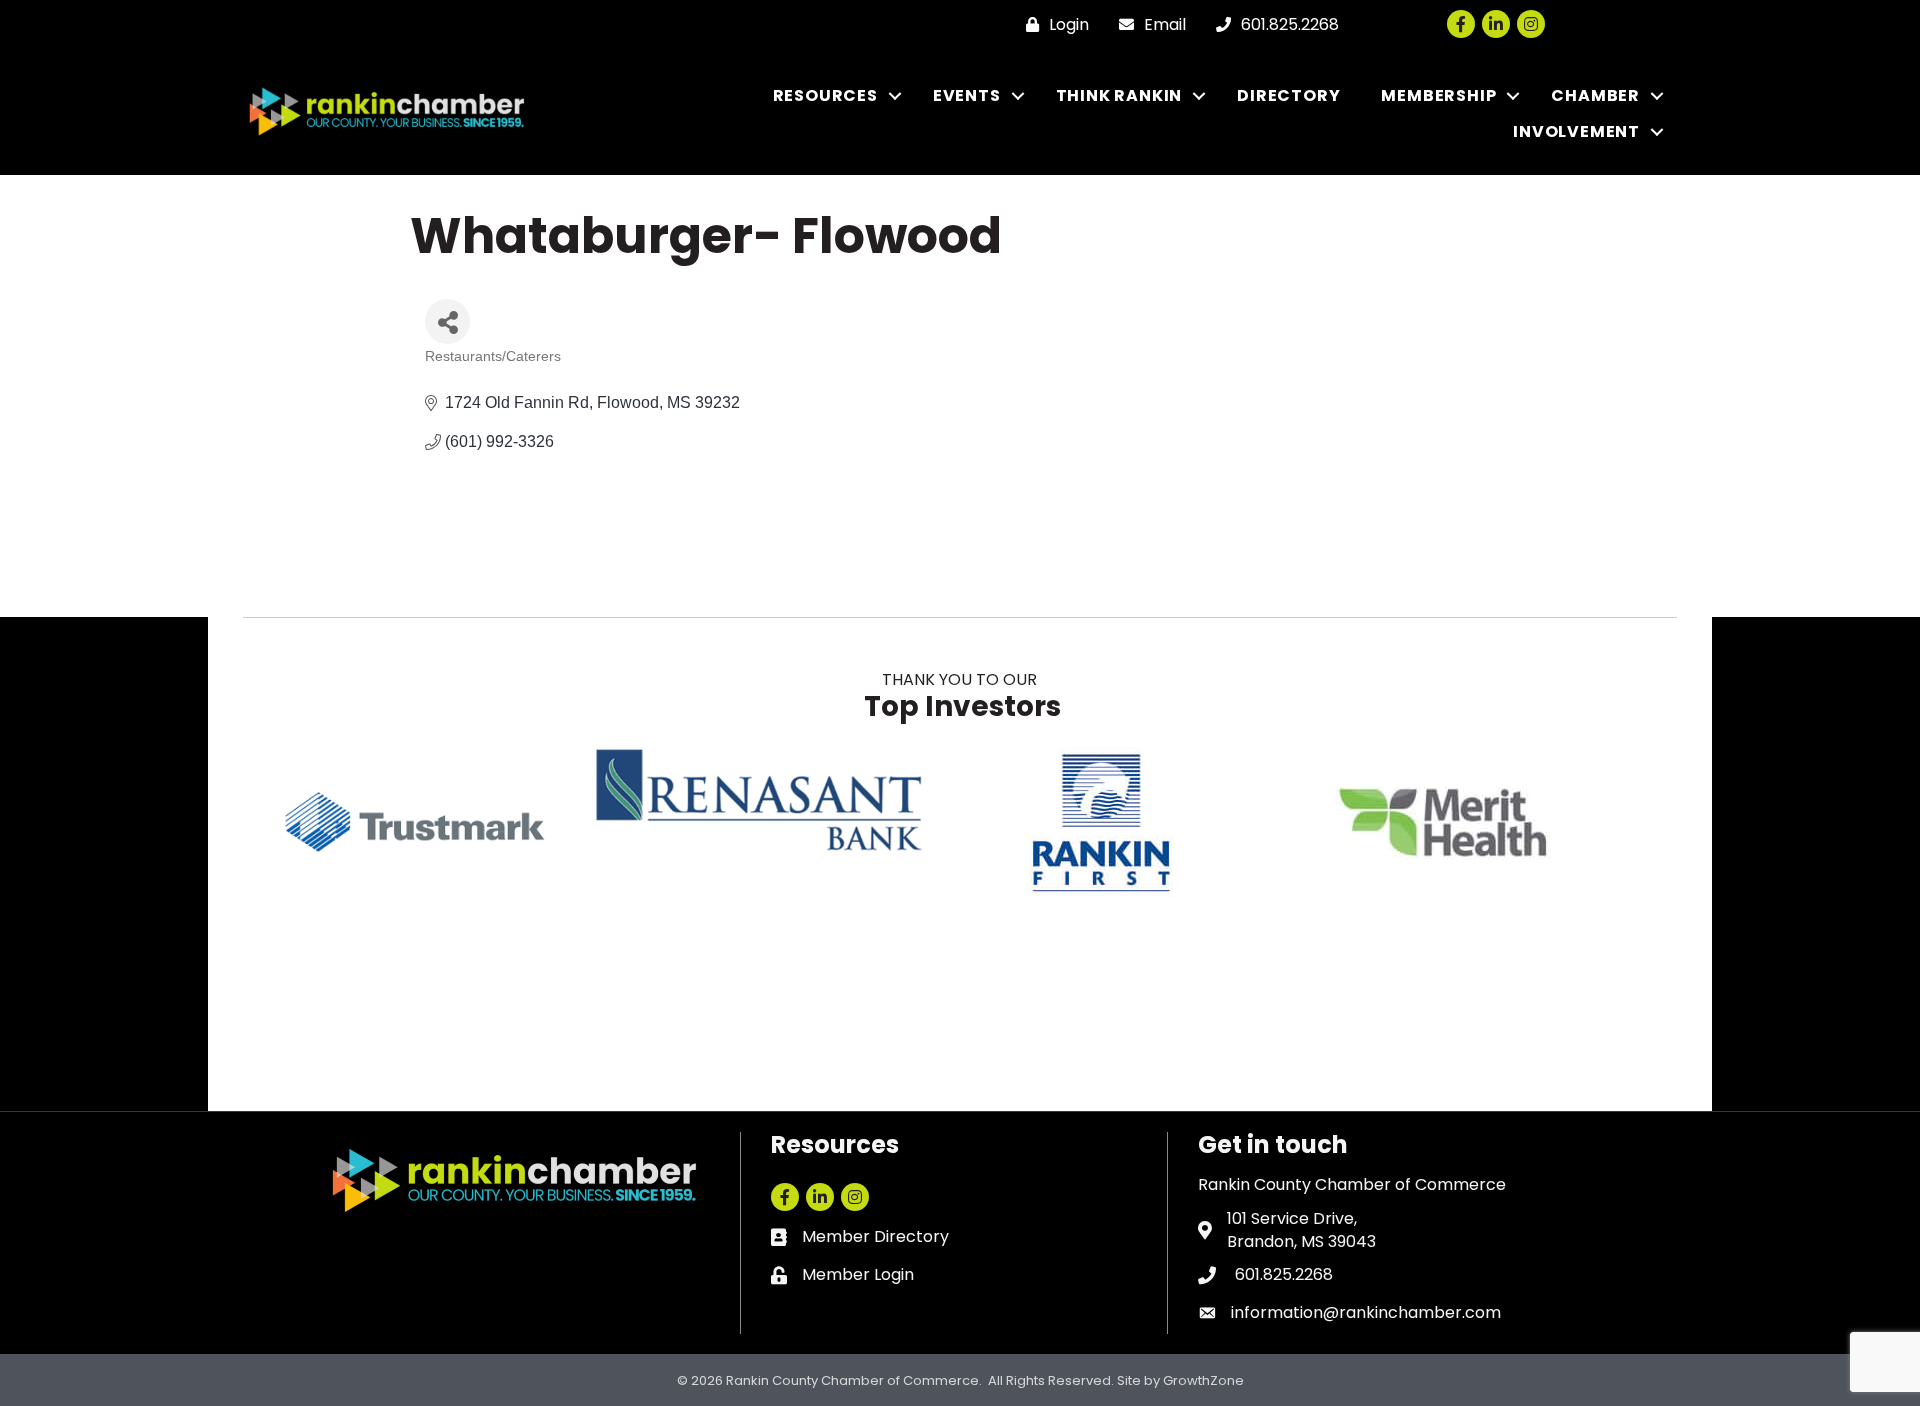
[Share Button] (447, 321)
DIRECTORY (1288, 95)
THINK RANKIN (1119, 95)
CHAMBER (1595, 95)
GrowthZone (1203, 1380)
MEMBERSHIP (1438, 95)
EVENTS (967, 95)
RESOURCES (825, 95)
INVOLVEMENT (1576, 131)
